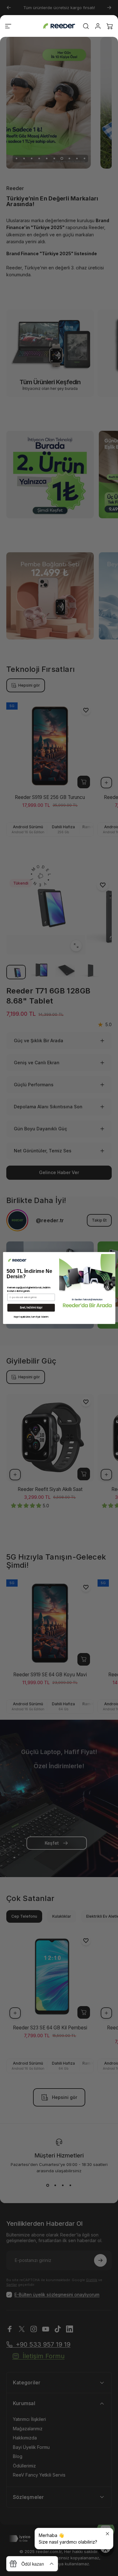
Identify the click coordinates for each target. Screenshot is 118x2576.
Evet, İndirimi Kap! (31, 1308)
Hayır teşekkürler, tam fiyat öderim (31, 1317)
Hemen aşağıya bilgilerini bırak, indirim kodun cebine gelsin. (29, 1289)
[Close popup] (107, 2534)
